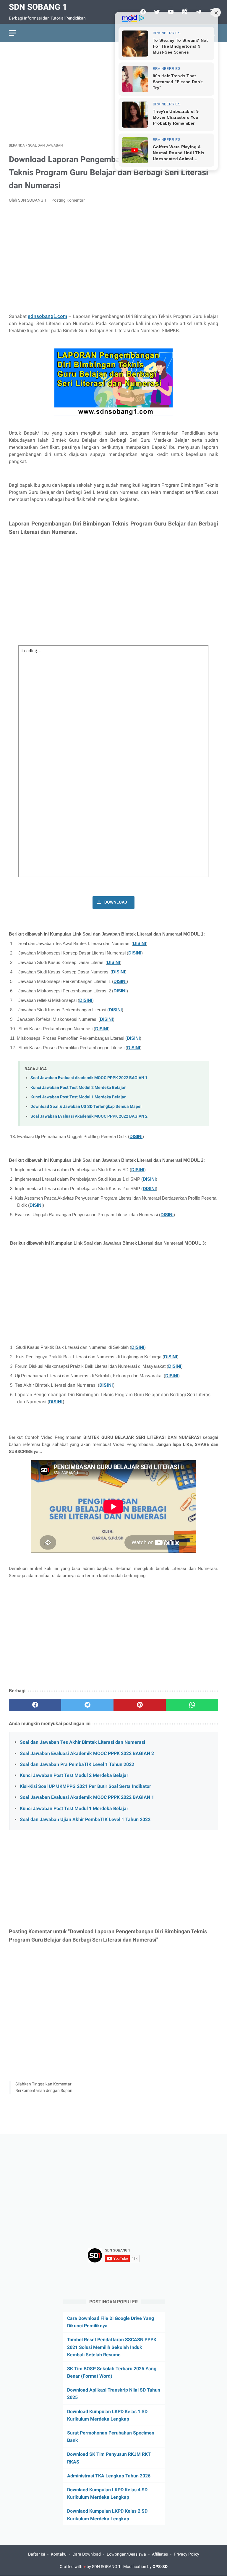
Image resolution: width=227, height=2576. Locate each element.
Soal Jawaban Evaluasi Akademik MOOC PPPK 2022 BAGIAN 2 (89, 1116)
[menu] (12, 33)
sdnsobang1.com (47, 316)
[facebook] (35, 1705)
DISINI (140, 944)
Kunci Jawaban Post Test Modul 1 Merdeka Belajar (78, 1097)
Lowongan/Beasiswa (126, 2554)
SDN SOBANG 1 (38, 7)
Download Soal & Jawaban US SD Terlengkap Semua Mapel (86, 1107)
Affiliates (160, 2554)
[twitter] (87, 1705)
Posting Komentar (68, 200)
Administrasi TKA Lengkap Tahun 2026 (109, 2476)
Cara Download (87, 2554)
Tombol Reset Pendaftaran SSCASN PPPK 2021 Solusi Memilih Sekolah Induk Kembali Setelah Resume (112, 2347)
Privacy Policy (187, 2554)
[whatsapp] (192, 1705)
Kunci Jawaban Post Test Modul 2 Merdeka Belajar (78, 1088)
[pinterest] (140, 1705)
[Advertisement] (113, 92)
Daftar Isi (37, 2554)
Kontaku (59, 2554)
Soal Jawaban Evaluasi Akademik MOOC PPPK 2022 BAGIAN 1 (89, 1078)
